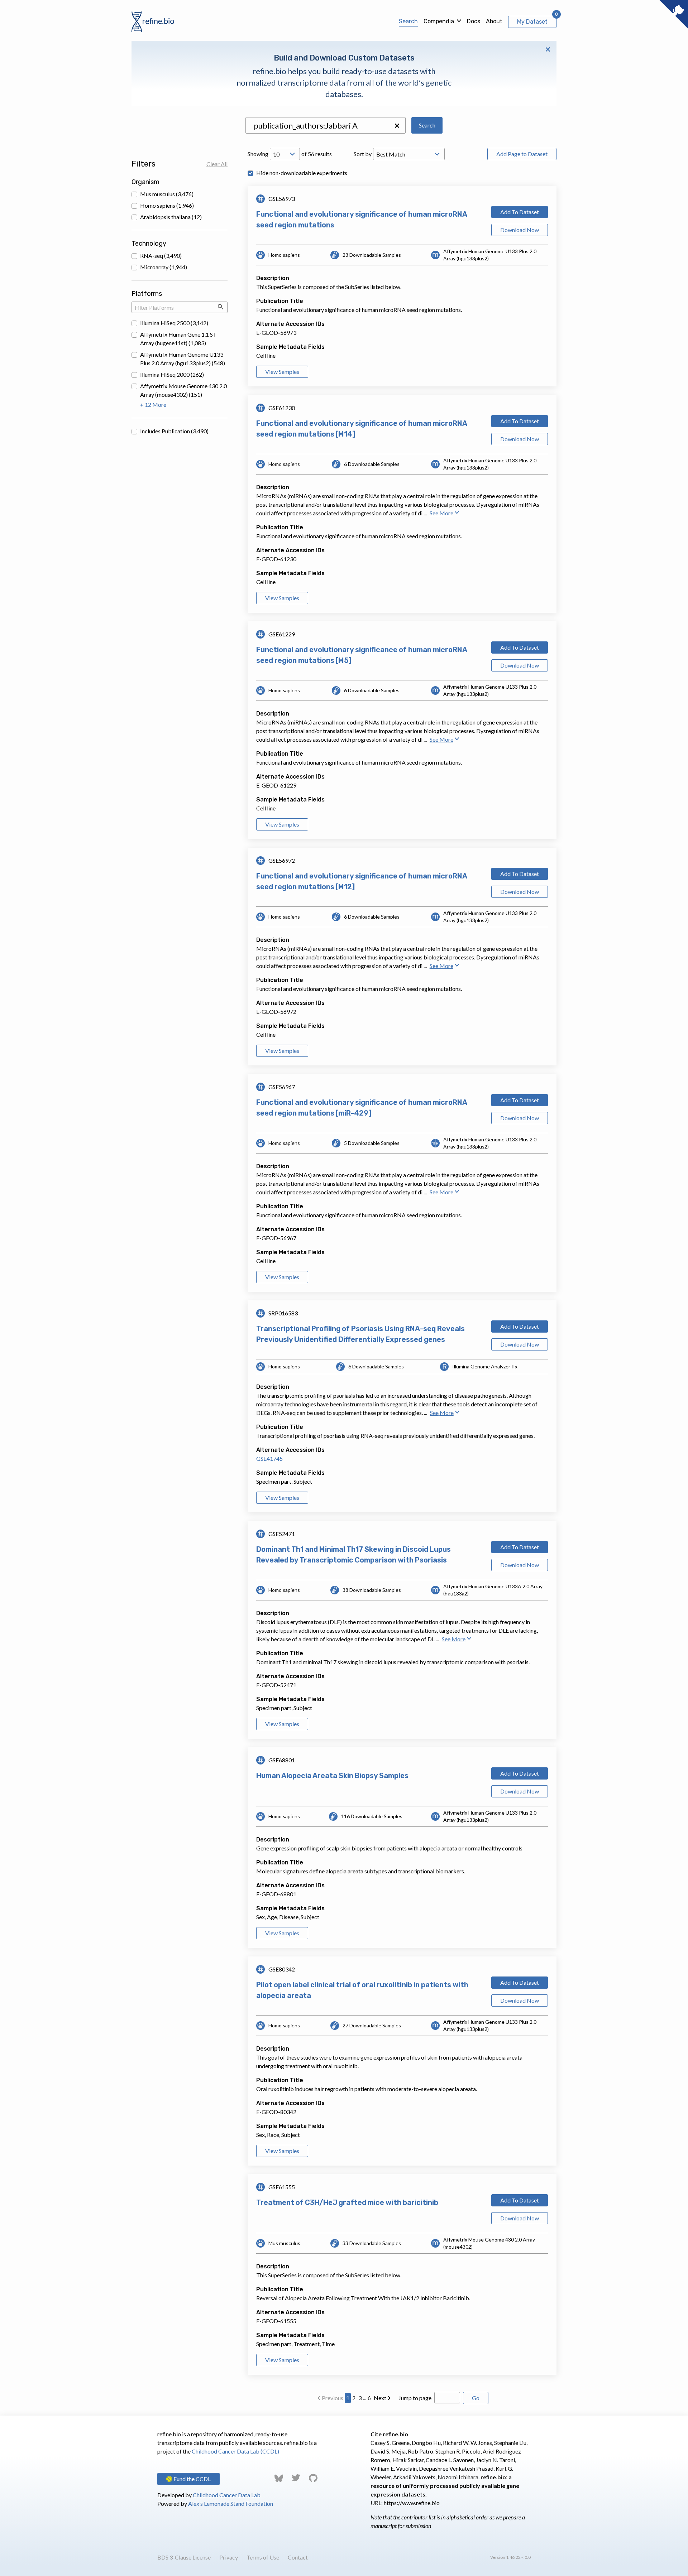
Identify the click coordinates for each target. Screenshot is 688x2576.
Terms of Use (263, 2557)
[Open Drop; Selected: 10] (285, 154)
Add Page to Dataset (522, 154)
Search (408, 21)
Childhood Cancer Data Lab (227, 2495)
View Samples (282, 372)
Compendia (439, 21)
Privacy (229, 2557)
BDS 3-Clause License (184, 2557)
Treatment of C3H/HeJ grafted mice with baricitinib (347, 2202)
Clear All (217, 164)
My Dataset (532, 22)
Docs (474, 21)
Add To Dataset (520, 212)
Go (476, 2398)
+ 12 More (153, 405)
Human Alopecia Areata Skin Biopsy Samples (332, 1776)
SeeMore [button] (441, 513)
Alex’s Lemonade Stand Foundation (231, 2503)
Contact (298, 2557)
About (494, 21)
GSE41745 (269, 1458)
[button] (397, 126)
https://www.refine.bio (412, 2503)
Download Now (520, 230)
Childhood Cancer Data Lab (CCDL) (235, 2451)
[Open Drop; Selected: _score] (409, 154)
